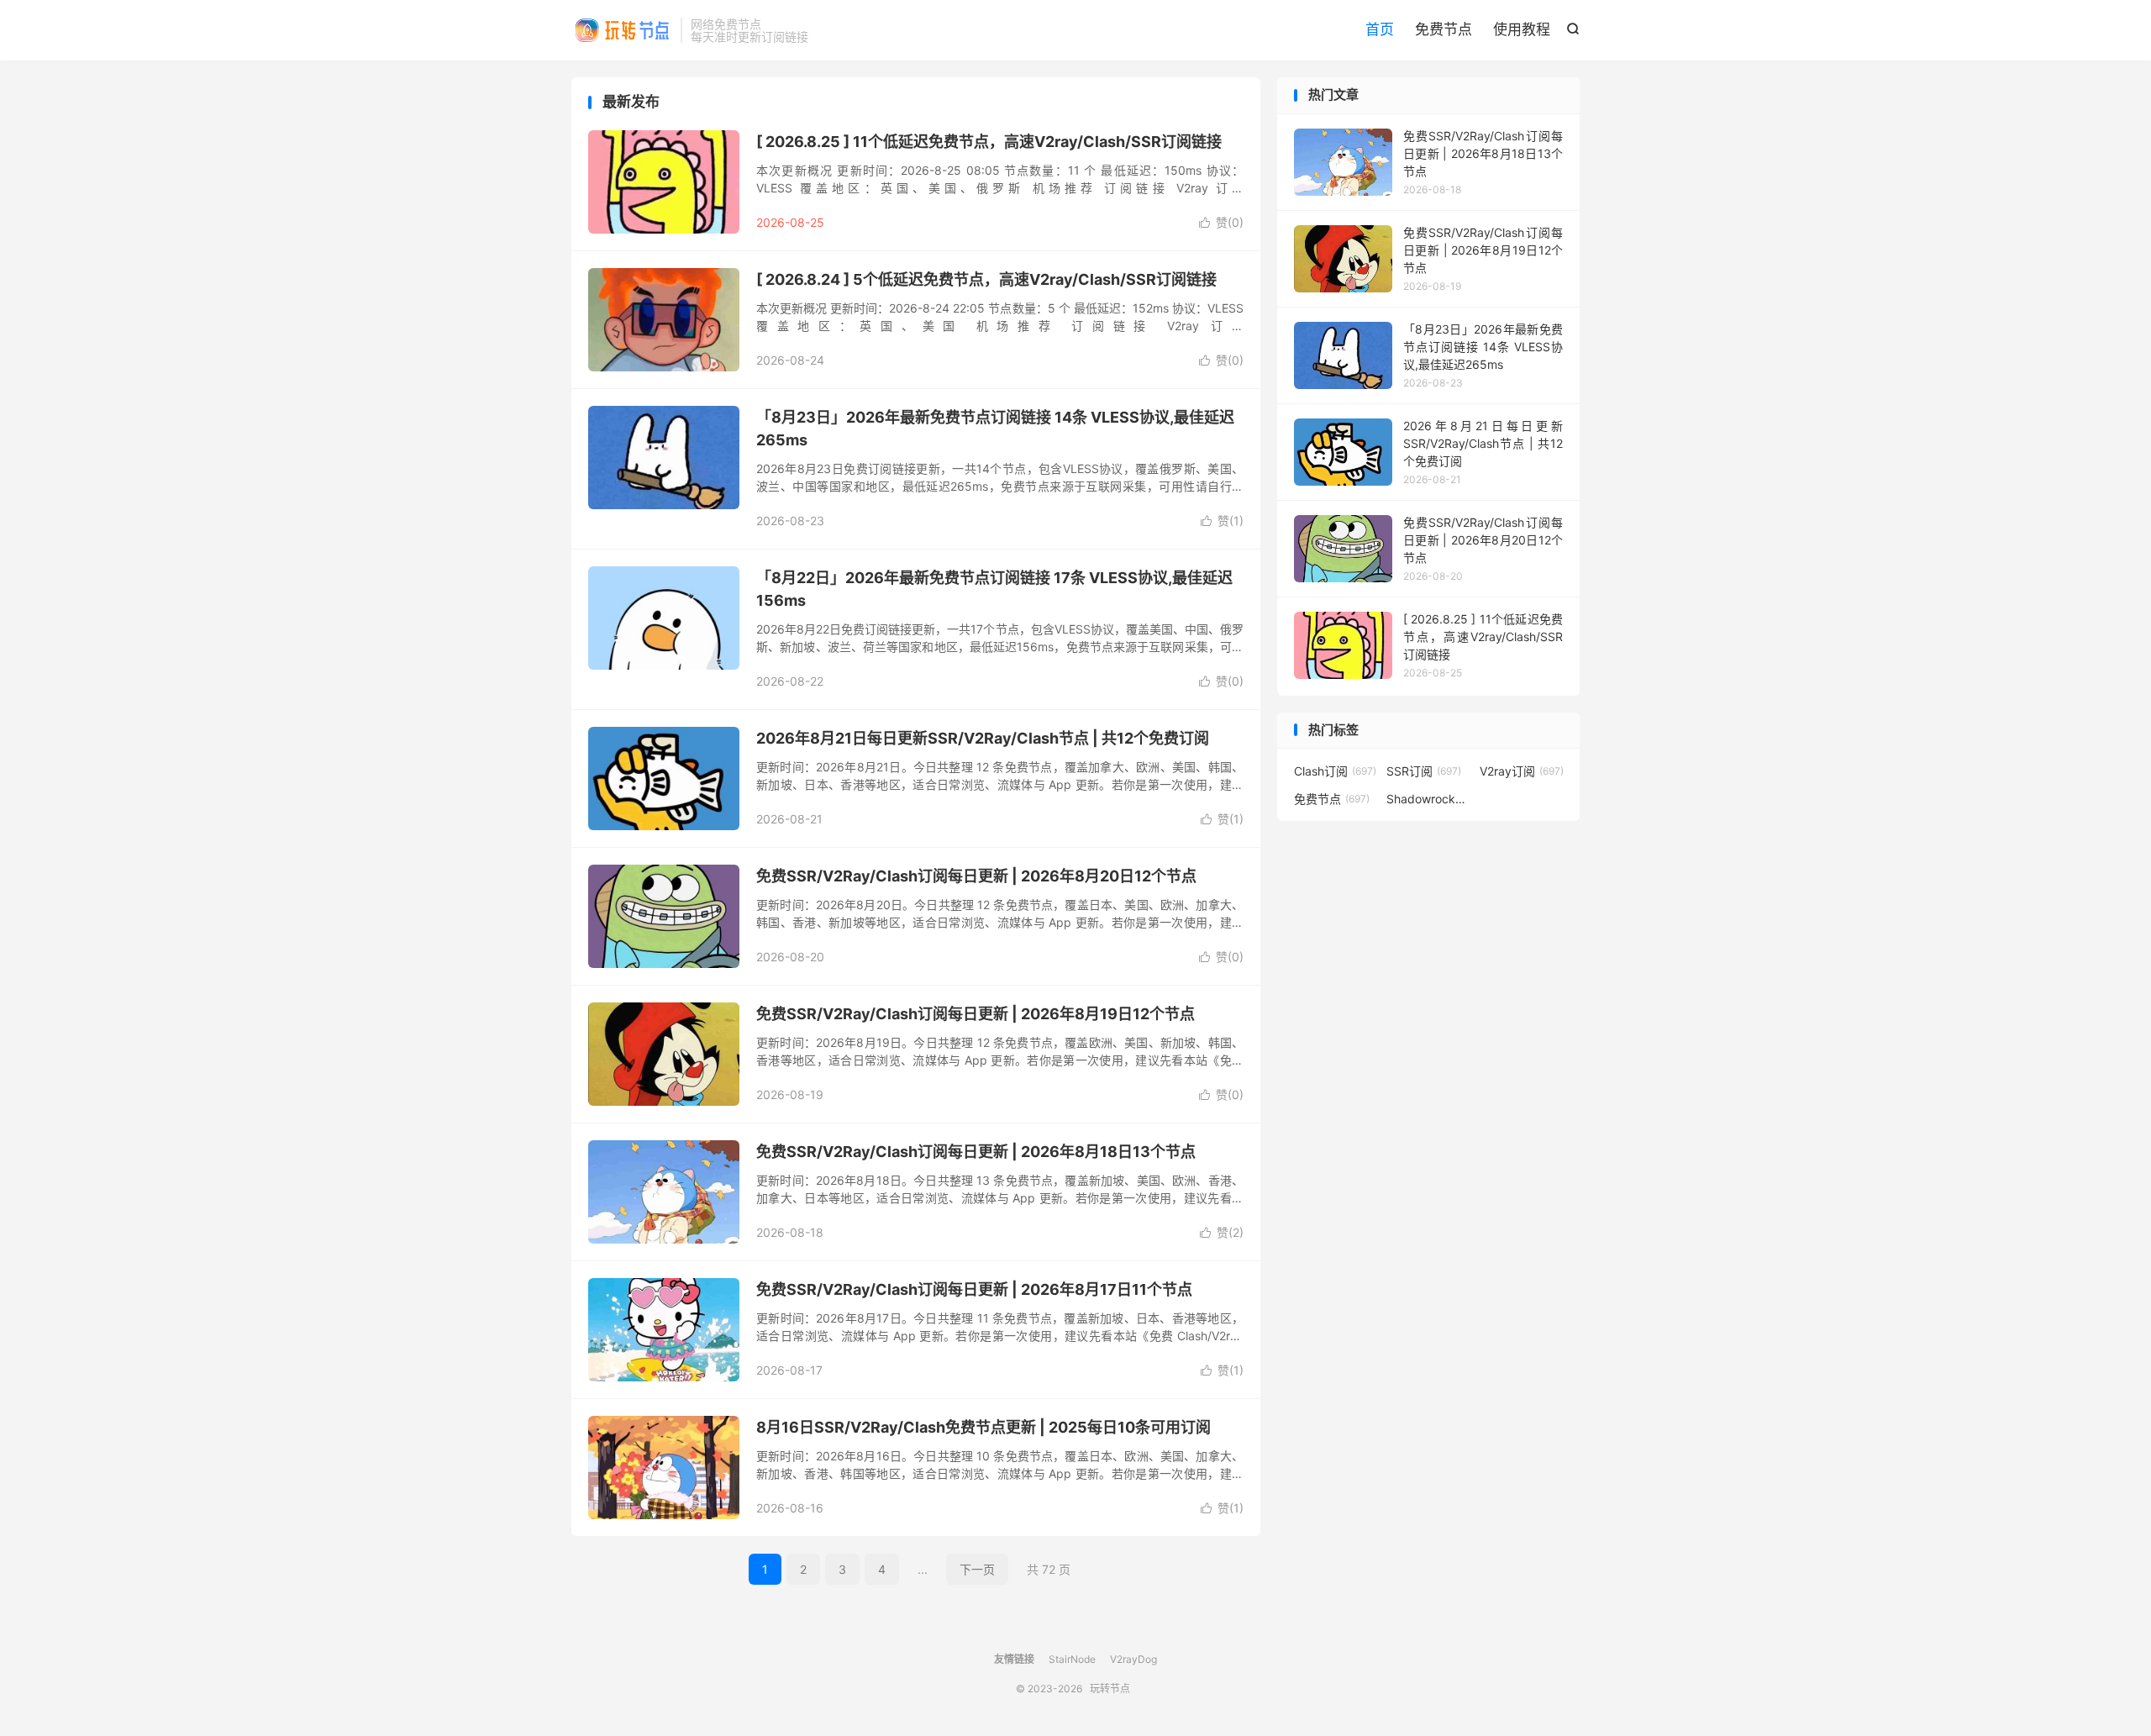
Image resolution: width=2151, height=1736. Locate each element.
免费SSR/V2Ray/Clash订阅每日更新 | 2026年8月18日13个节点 (976, 1152)
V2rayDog (1133, 1659)
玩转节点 (622, 30)
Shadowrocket (1428, 799)
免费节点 (1444, 29)
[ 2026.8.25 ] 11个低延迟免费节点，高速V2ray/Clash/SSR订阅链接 (989, 142)
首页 (1380, 29)
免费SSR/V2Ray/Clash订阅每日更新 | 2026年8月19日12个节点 (976, 1014)
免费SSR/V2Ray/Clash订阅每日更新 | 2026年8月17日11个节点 (974, 1289)
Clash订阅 (1335, 771)
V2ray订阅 (1522, 771)
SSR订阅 (1424, 771)
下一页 (977, 1569)
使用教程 (1522, 29)
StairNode (1072, 1659)
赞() (1221, 222)
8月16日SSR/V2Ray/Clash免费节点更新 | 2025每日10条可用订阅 (983, 1427)
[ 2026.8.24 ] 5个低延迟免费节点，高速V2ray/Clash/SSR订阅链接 (986, 279)
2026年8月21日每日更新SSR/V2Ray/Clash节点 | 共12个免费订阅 (983, 738)
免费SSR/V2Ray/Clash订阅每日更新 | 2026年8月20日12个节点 (976, 876)
